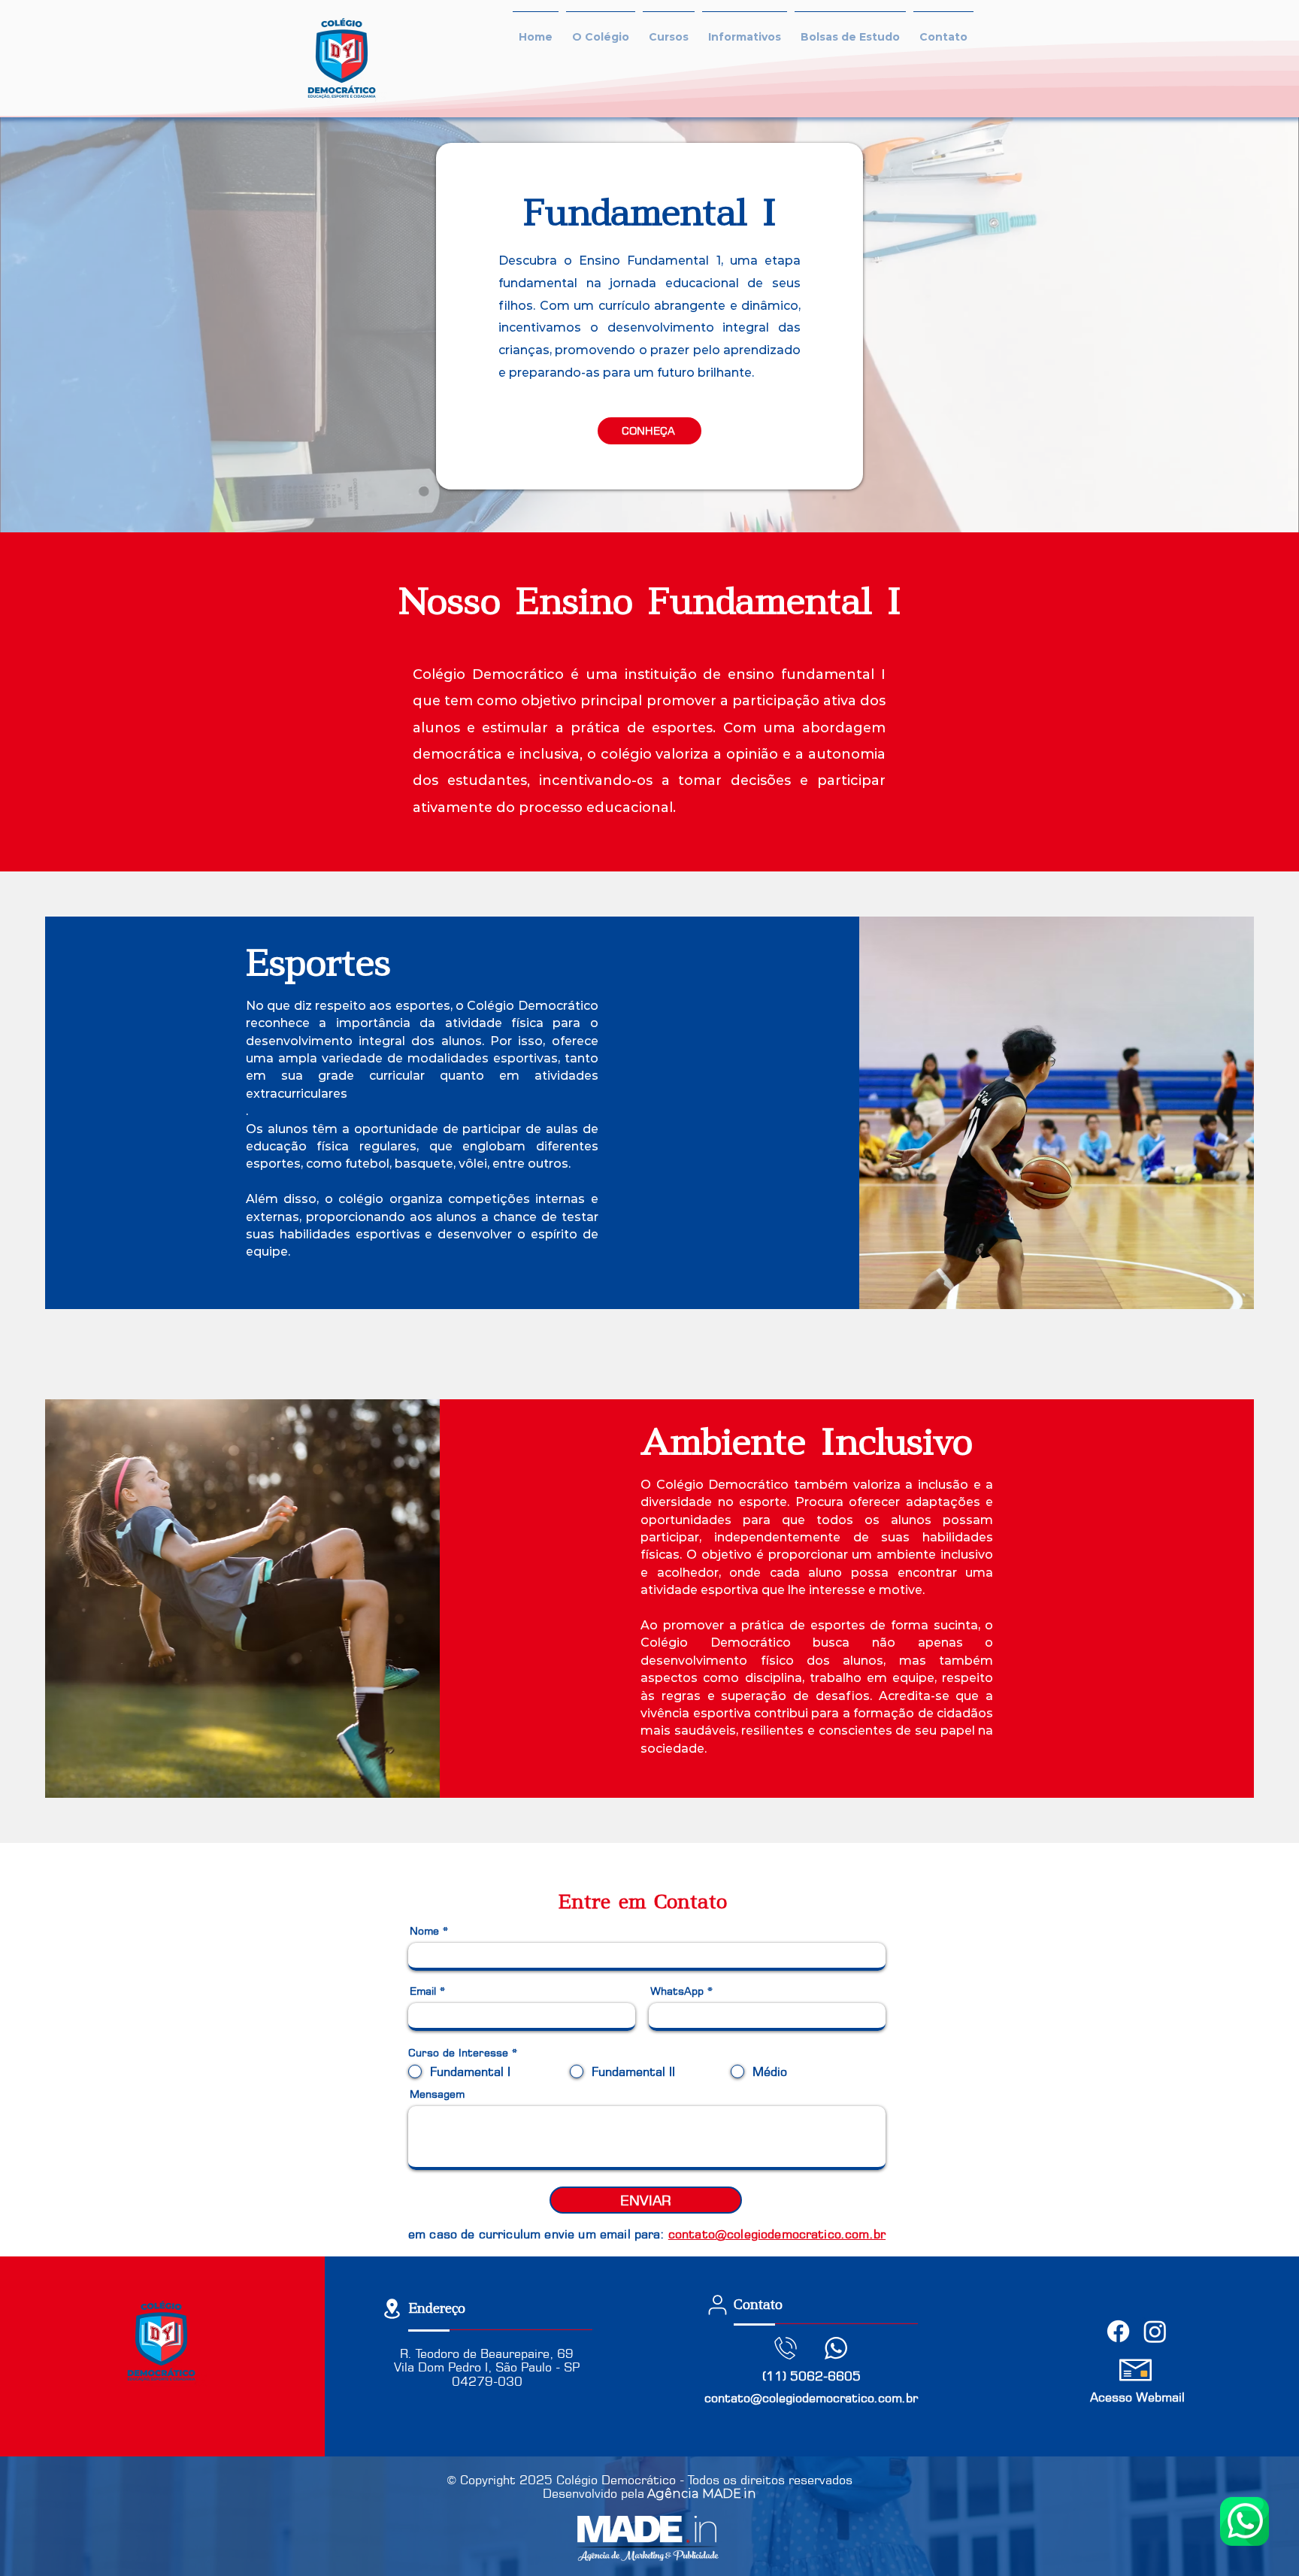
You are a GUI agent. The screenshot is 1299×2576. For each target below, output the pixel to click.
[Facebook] (1118, 2331)
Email (423, 1991)
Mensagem (437, 2094)
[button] (601, 30)
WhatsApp (677, 1991)
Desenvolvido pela (593, 2493)
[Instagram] (1155, 2331)
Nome (424, 1931)
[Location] (392, 2309)
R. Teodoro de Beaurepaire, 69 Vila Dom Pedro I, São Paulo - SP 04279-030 (487, 2368)
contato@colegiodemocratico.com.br (811, 2398)
